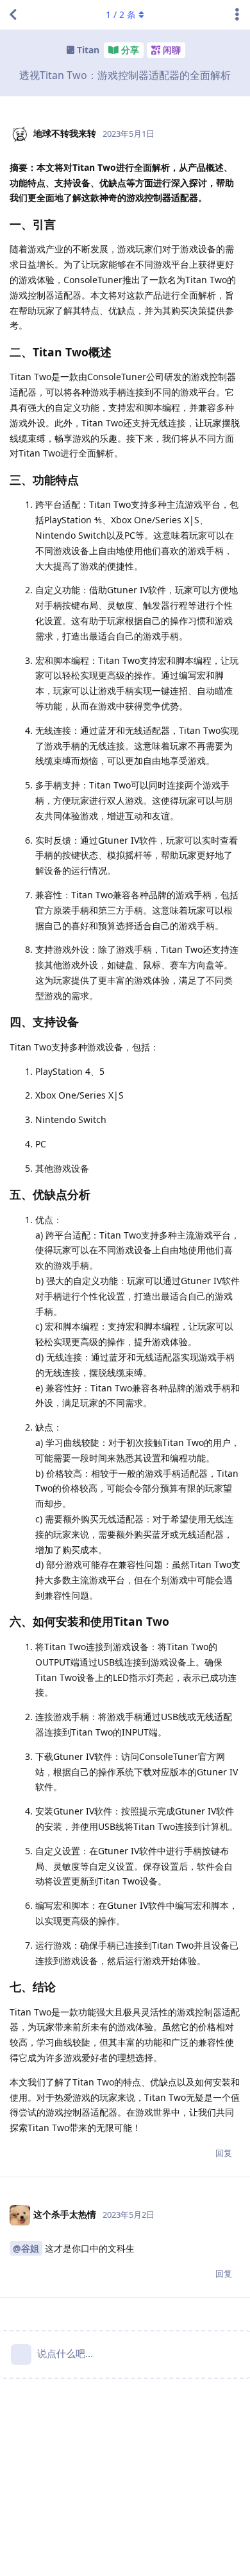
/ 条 (121, 14)
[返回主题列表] (13, 15)
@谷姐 (26, 2248)
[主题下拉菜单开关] (237, 15)
